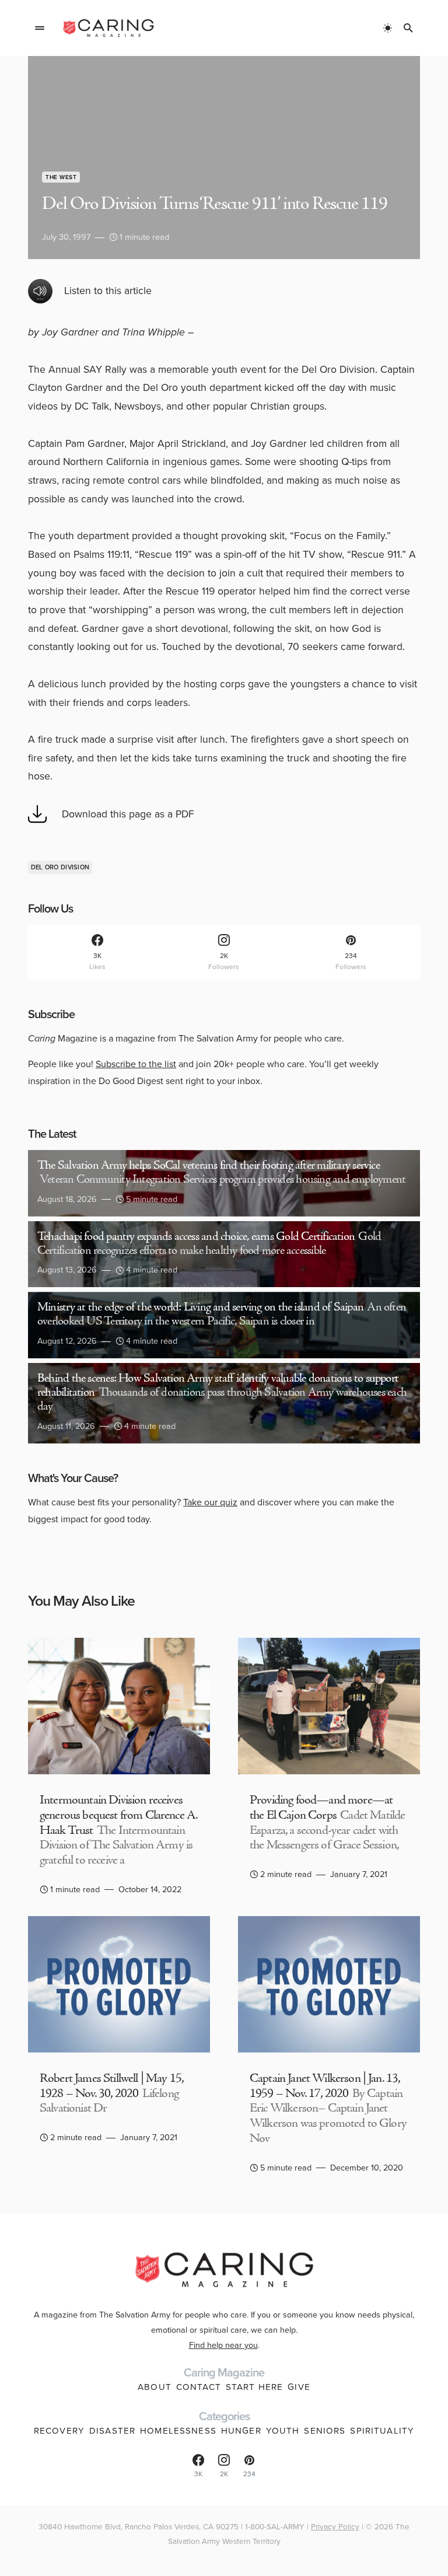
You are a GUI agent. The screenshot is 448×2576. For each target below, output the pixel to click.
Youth (283, 2431)
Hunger (241, 2431)
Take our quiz (210, 1502)
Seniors (325, 2431)
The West (61, 177)
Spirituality (382, 2431)
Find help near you (223, 2345)
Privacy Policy (335, 2526)
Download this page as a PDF (128, 814)
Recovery (59, 2431)
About (155, 2387)
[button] (40, 28)
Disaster (112, 2431)
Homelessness (178, 2431)
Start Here (254, 2387)
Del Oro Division (60, 867)
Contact (199, 2387)
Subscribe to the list (136, 1064)
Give (299, 2387)
